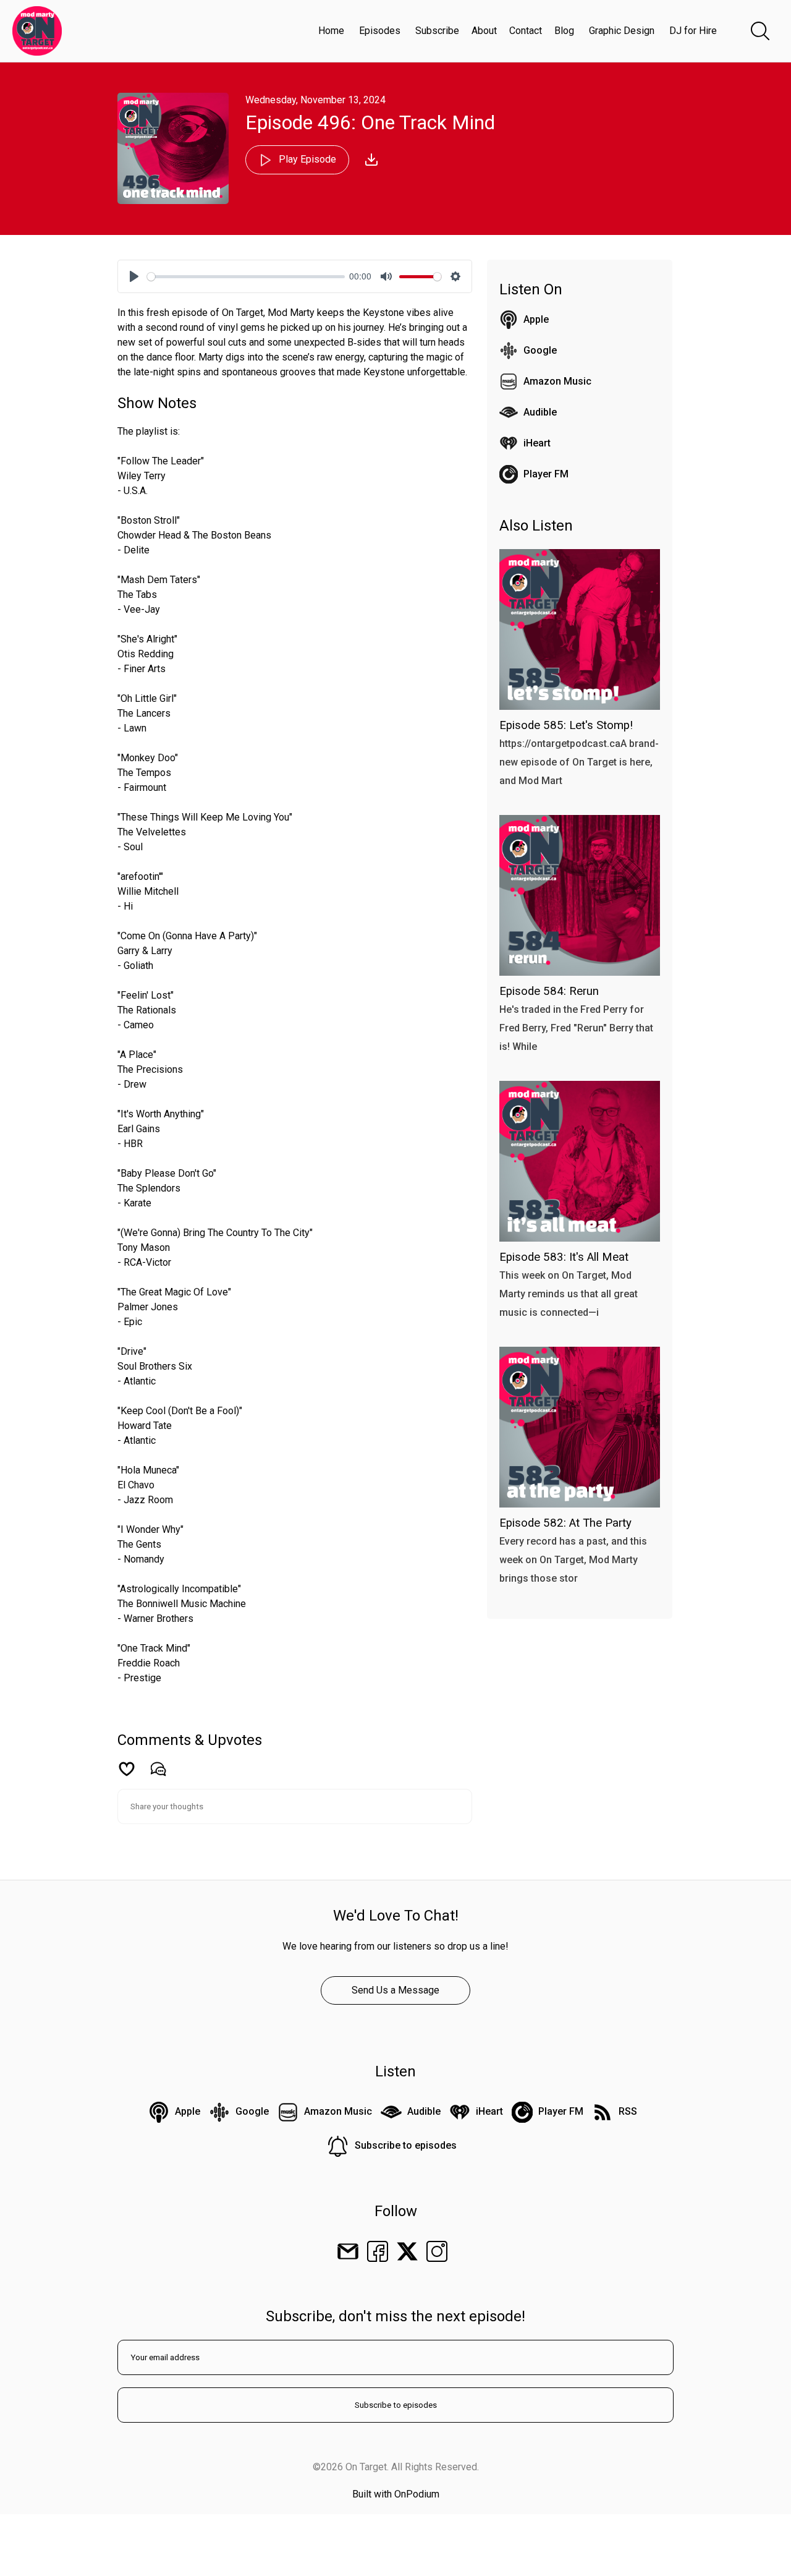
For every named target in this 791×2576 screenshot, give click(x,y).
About (484, 31)
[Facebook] (378, 2251)
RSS (628, 2111)
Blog (564, 31)
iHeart (537, 443)
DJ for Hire (693, 31)
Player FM (546, 474)
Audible (540, 412)
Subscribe (437, 31)
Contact (526, 31)
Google (540, 350)
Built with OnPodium (396, 2494)
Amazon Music (557, 381)
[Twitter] (407, 2251)
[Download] (371, 160)
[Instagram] (437, 2251)
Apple (536, 319)
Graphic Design (622, 31)
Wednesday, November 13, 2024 (315, 100)
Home (331, 31)
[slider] (246, 277)
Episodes (380, 31)
